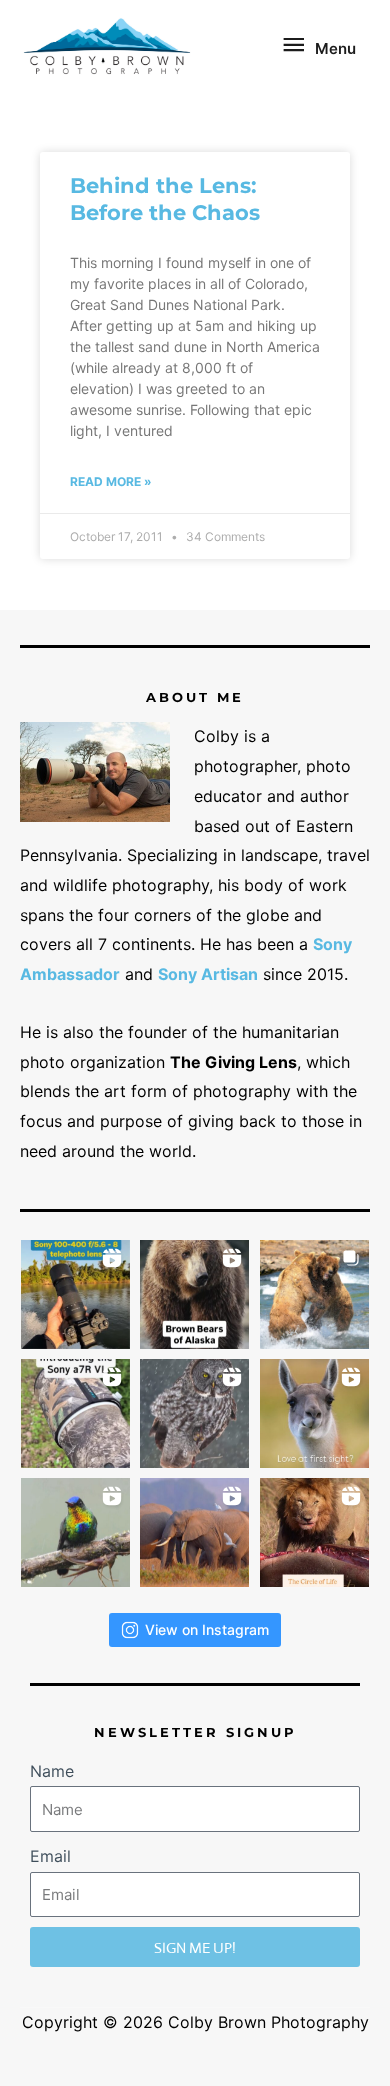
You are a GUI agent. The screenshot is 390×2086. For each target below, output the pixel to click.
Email (50, 1856)
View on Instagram (207, 1629)
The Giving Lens (233, 1062)
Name (52, 1771)
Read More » (111, 481)
